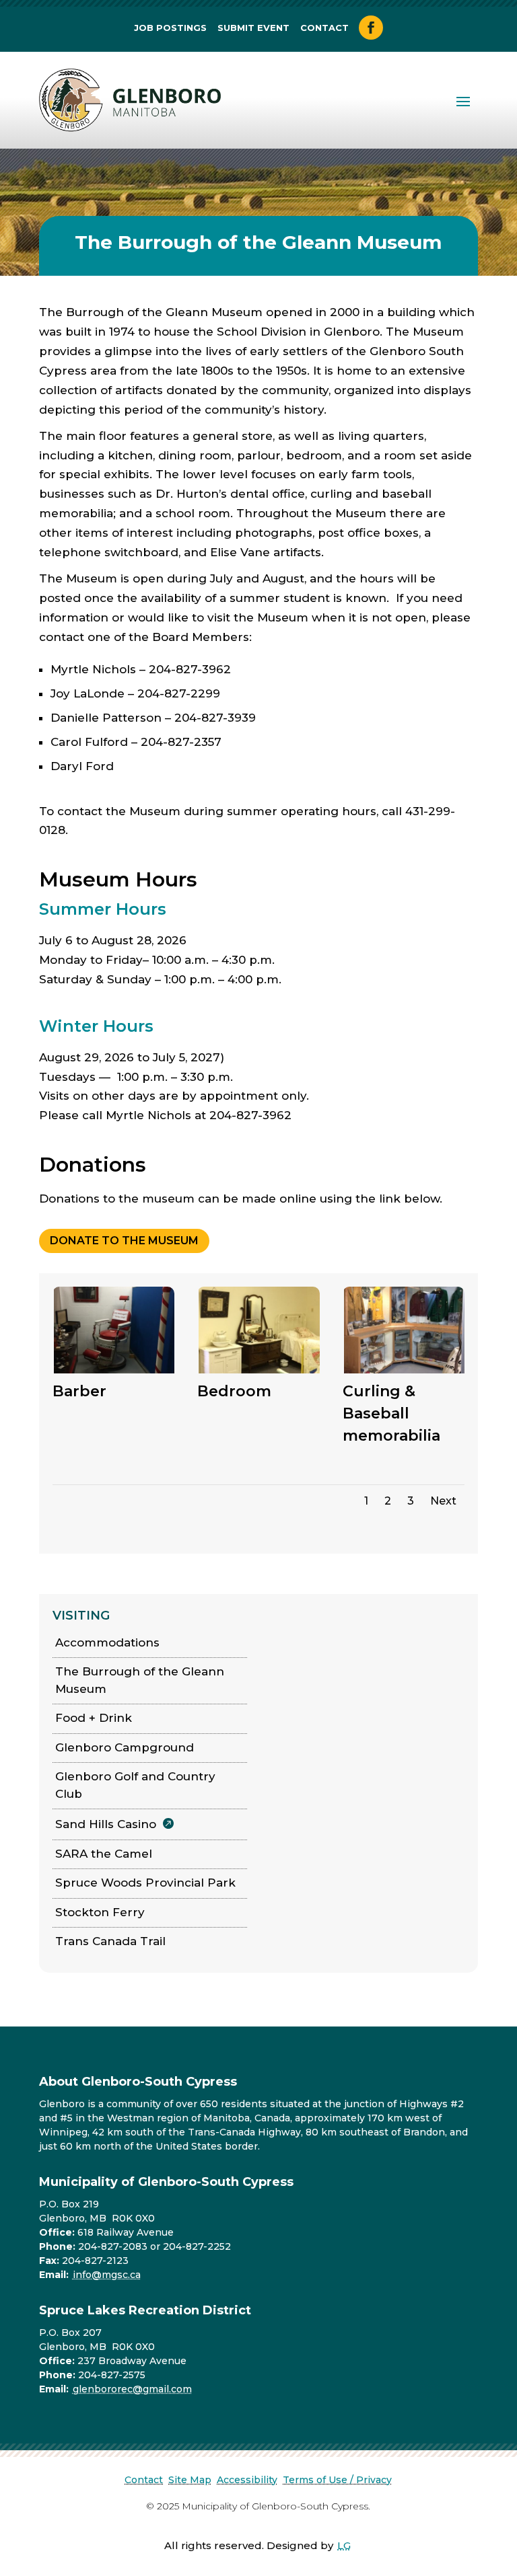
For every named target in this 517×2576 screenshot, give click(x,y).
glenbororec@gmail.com (132, 2389)
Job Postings (170, 28)
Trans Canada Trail (110, 1941)
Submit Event (253, 28)
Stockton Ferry (100, 1912)
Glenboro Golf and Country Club (135, 1785)
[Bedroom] (259, 1371)
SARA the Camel (104, 1854)
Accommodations (107, 1642)
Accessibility (247, 2480)
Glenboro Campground (125, 1747)
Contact (324, 28)
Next (443, 1501)
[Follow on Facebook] (371, 28)
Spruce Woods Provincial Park (145, 1883)
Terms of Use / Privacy (337, 2480)
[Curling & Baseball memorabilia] (405, 1371)
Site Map (190, 2480)
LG (344, 2545)
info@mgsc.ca (107, 2275)
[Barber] (114, 1371)
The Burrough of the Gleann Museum (140, 1680)
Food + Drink (94, 1718)
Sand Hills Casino (106, 1824)
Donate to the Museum (124, 1241)
